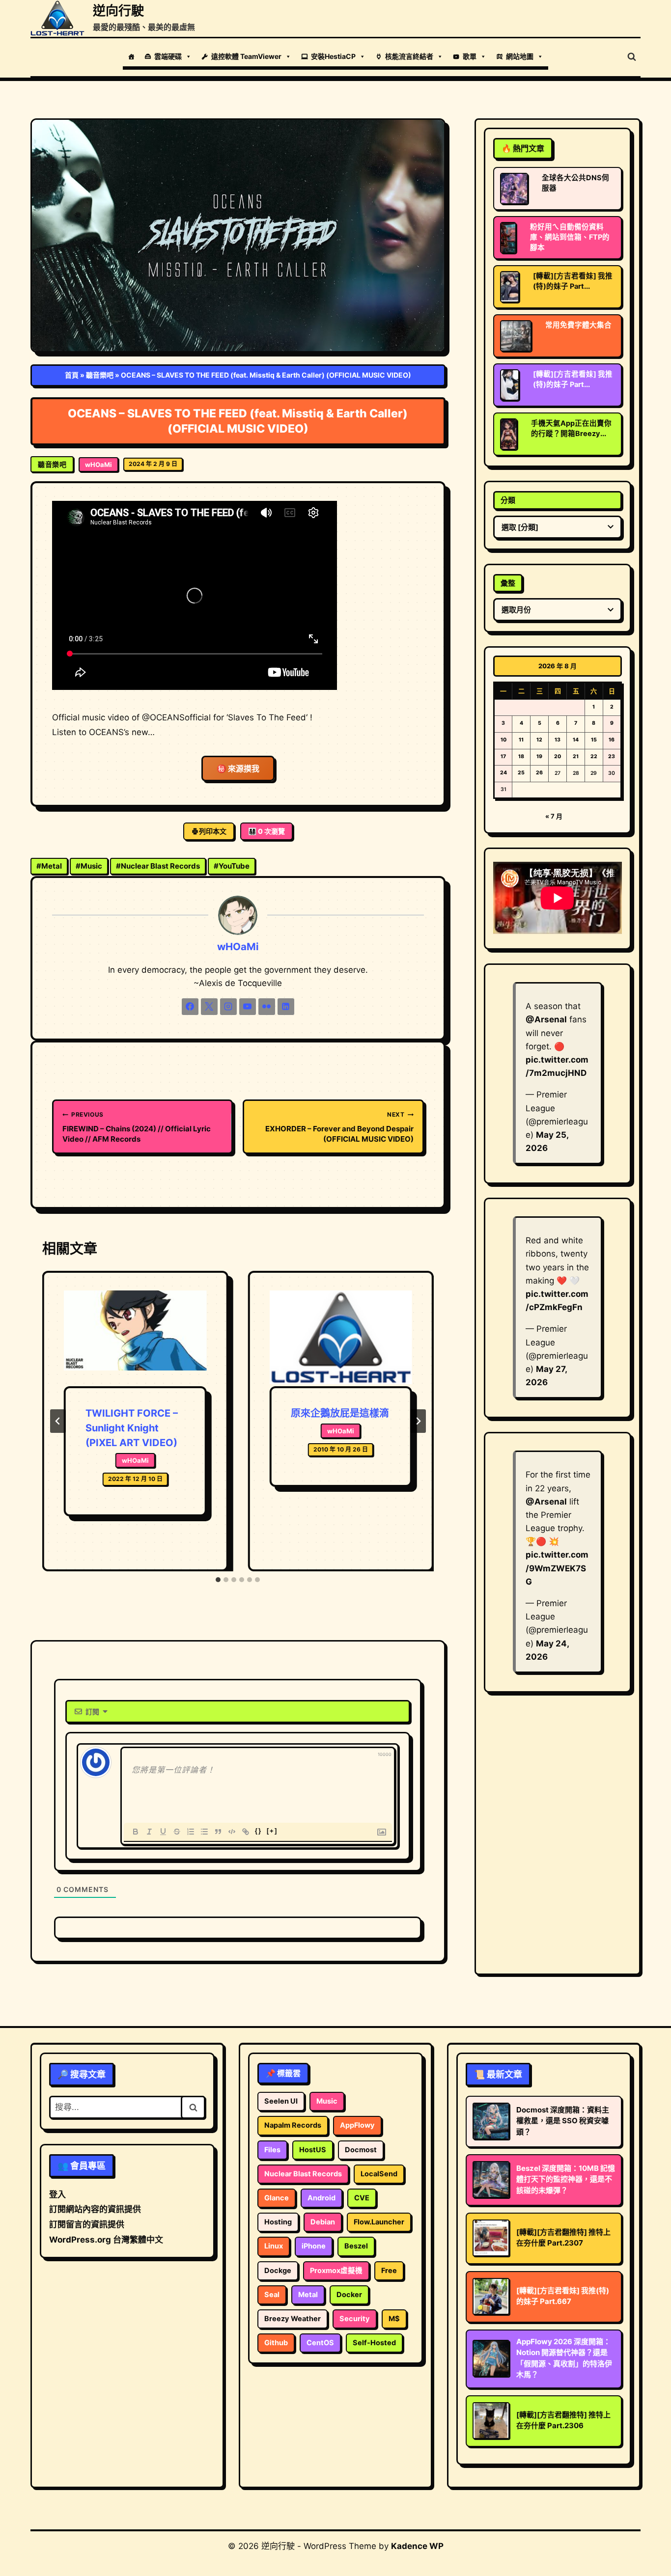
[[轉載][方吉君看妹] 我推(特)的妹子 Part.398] (510, 287)
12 (539, 740)
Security (355, 2319)
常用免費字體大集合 (578, 325)
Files (272, 2150)
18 (521, 756)
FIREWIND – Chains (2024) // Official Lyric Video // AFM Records (137, 1127)
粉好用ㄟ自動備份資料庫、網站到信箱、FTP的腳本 (570, 237)
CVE (362, 2198)
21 (576, 756)
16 (612, 740)
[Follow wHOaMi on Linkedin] (286, 1007)
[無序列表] (204, 1832)
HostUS (313, 2150)
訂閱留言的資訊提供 (87, 2224)
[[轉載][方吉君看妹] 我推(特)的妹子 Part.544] (510, 385)
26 (539, 773)
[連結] (246, 1832)
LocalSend (379, 2174)
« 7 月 (554, 816)
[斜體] (149, 1832)
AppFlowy (357, 2125)
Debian (323, 2222)
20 (558, 756)
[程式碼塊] (232, 1832)
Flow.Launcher (379, 2222)
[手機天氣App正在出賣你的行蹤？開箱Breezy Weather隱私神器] (509, 434)
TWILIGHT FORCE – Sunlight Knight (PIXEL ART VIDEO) (132, 1428)
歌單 (470, 56)
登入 (57, 2194)
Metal (49, 866)
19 (539, 756)
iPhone (314, 2246)
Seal (272, 2295)
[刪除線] (177, 1832)
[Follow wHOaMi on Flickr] (267, 1007)
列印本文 (213, 831)
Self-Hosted (374, 2343)
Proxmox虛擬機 (336, 2271)
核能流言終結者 (409, 56)
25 (521, 773)
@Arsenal (546, 1019)
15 (594, 740)
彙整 (508, 583)
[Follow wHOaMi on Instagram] (228, 1007)
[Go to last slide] (58, 1421)
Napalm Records (293, 2125)
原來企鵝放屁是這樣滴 (340, 1413)
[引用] (218, 1832)
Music (89, 866)
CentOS (320, 2343)
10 (503, 740)
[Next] (418, 1421)
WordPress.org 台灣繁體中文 (106, 2240)
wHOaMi (98, 465)
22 (594, 756)
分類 (508, 500)
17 (503, 756)
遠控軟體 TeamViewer (246, 56)
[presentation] (135, 1339)
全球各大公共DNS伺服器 (575, 183)
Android (322, 2198)
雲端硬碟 (168, 56)
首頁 (72, 375)
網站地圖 (520, 56)
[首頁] (131, 56)
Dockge (278, 2271)
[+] (272, 1831)
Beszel (356, 2246)
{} (258, 1831)
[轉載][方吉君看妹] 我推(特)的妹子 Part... (573, 281)
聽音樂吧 (100, 375)
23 (612, 756)
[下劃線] (163, 1832)
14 (576, 740)
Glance (277, 2198)
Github (276, 2343)
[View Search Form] (632, 57)
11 (521, 740)
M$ (394, 2319)
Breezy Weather (293, 2319)
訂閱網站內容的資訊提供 (95, 2209)
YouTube (232, 866)
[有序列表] (191, 1832)
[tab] (218, 1580)
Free (389, 2271)
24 (503, 773)
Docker (349, 2295)
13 (558, 740)
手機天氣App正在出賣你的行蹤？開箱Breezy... (571, 428)
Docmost (361, 2150)
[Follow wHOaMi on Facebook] (190, 1007)
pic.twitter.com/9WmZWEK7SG (557, 1568)
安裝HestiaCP (333, 56)
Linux (274, 2246)
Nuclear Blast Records (158, 866)
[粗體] (136, 1832)
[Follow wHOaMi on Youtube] (248, 1007)
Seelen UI (281, 2101)
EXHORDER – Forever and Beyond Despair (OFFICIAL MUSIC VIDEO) (339, 1127)
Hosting (278, 2222)
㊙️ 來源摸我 (238, 768)
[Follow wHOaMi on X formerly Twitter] (209, 1007)
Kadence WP (417, 2546)
